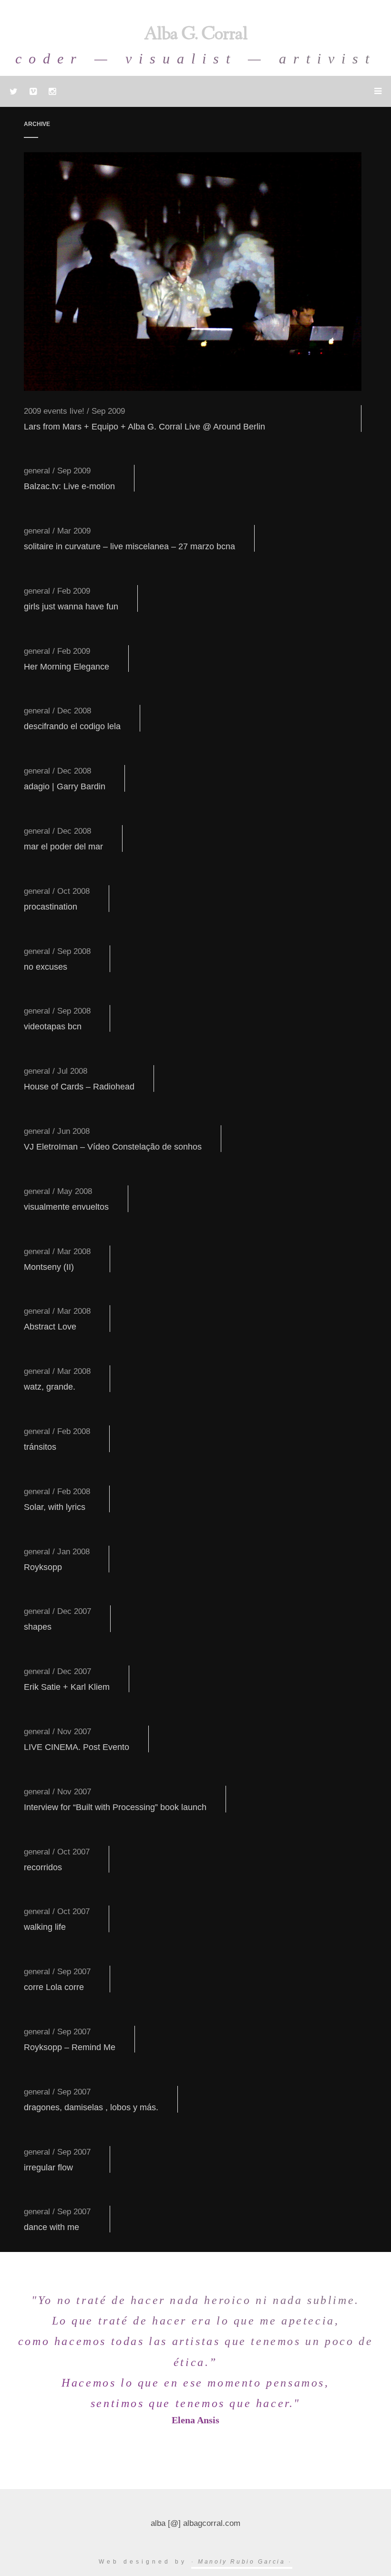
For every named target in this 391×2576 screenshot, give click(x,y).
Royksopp (43, 1567)
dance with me (51, 2227)
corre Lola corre (54, 1987)
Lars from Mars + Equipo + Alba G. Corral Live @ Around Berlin (144, 427)
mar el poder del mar (63, 847)
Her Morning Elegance (67, 667)
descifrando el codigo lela (72, 726)
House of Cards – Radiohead (79, 1087)
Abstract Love (50, 1327)
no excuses (46, 967)
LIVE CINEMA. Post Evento (77, 1747)
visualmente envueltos (66, 1207)
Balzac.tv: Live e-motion (69, 486)
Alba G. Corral (196, 35)
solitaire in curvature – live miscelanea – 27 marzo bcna (129, 546)
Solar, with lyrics (55, 1507)
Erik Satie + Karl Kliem (67, 1687)
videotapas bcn (53, 1026)
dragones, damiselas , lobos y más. (91, 2107)
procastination (51, 907)
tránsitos (40, 1447)
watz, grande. (50, 1387)
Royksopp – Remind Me (70, 2047)
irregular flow (48, 2168)
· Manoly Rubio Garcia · (242, 2562)
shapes (38, 1627)
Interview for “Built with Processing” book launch (115, 1807)
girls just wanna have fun (71, 607)
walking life (45, 1927)
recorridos (43, 1867)
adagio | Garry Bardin (65, 786)
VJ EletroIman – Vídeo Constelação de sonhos (113, 1147)
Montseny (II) (49, 1267)
